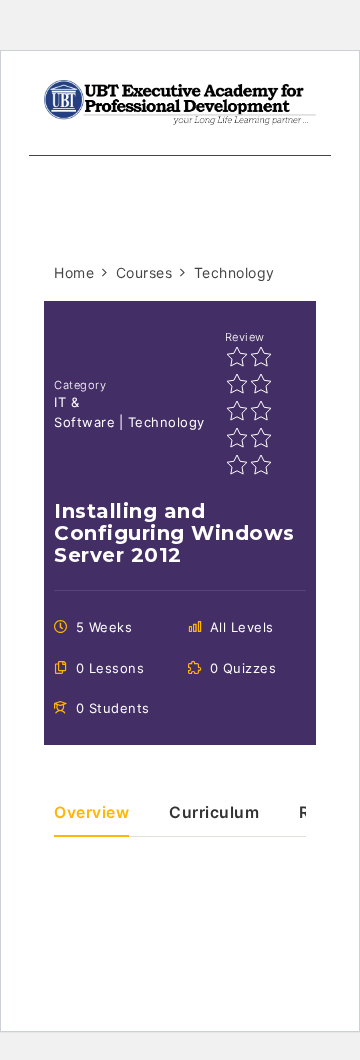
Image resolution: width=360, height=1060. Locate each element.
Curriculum (214, 813)
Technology (166, 422)
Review (245, 337)
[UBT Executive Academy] (180, 100)
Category (80, 385)
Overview (91, 813)
